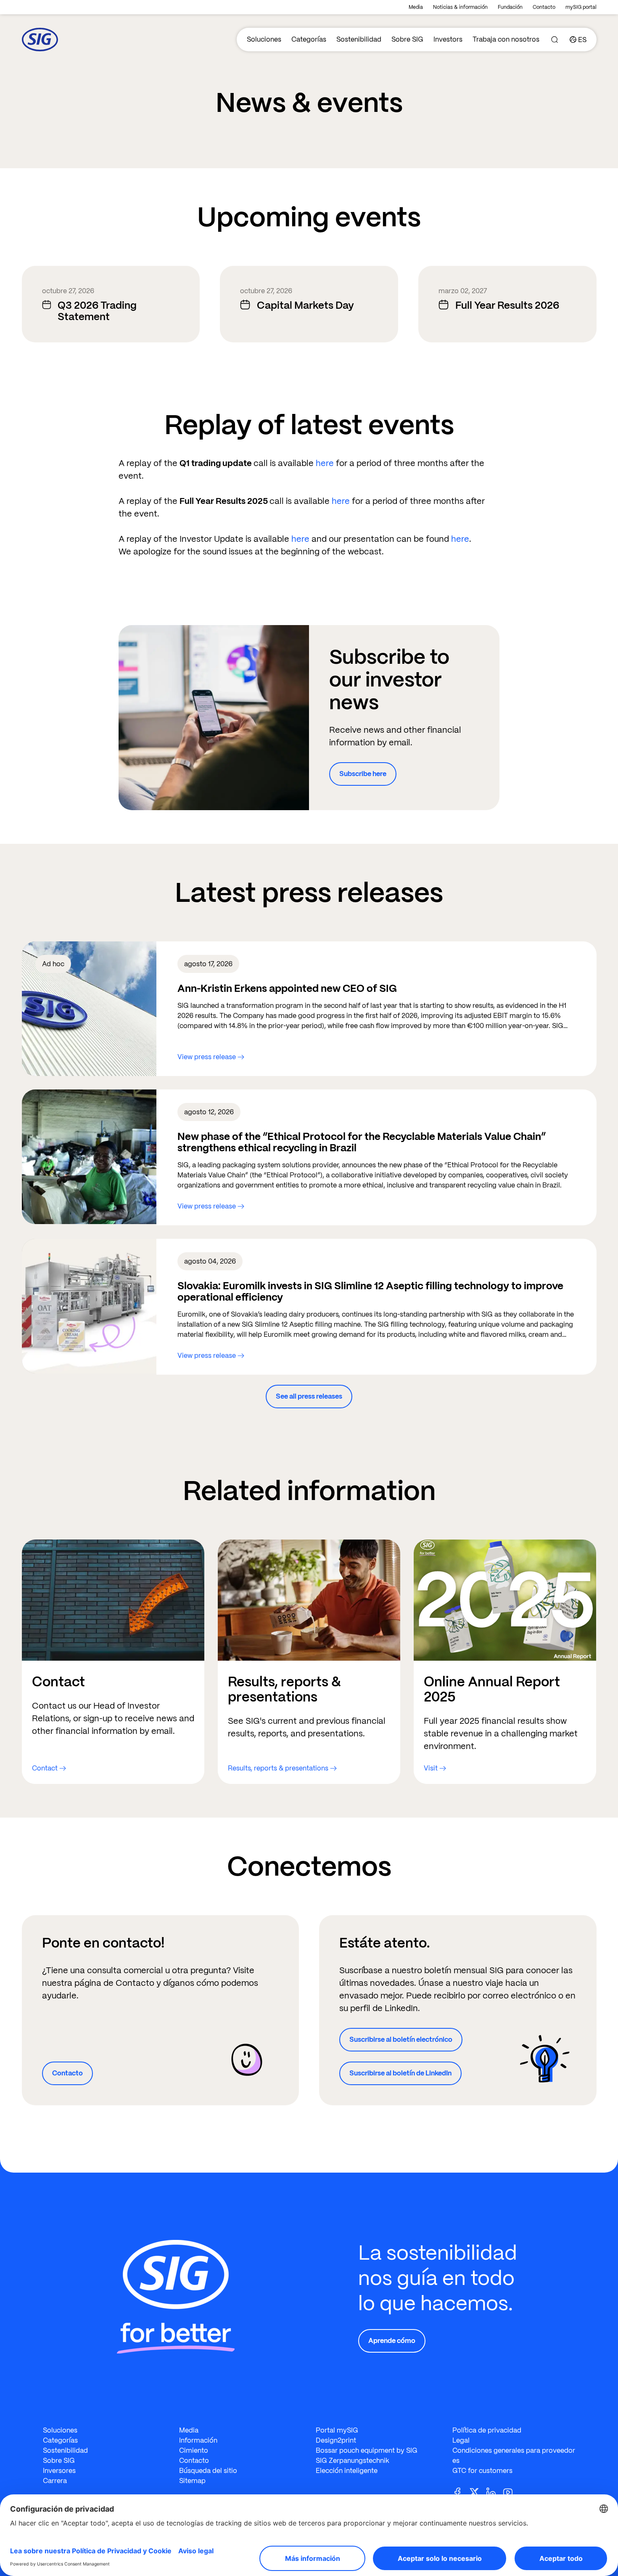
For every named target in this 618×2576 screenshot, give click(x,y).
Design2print (336, 2440)
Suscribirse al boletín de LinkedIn (400, 2073)
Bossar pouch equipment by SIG (367, 2450)
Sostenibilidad (359, 39)
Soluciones (264, 39)
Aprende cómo (392, 2341)
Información (198, 2440)
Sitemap (192, 2481)
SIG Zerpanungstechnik (353, 2461)
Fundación (510, 7)
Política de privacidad (487, 2430)
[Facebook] (461, 2492)
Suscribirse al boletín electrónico (401, 2039)
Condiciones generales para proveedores (514, 2455)
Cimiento (194, 2450)
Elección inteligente (347, 2471)
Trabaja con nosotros (506, 39)
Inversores (59, 2471)
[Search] (555, 40)
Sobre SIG (407, 39)
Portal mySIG (337, 2430)
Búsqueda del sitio (208, 2471)
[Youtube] (511, 2492)
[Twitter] (478, 2492)
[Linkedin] (494, 2492)
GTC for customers (482, 2471)
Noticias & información (460, 7)
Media (416, 7)
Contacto (544, 7)
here (326, 463)
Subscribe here (363, 774)
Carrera (55, 2481)
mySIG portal (581, 7)
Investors (448, 39)
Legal (461, 2440)
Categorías (309, 39)
